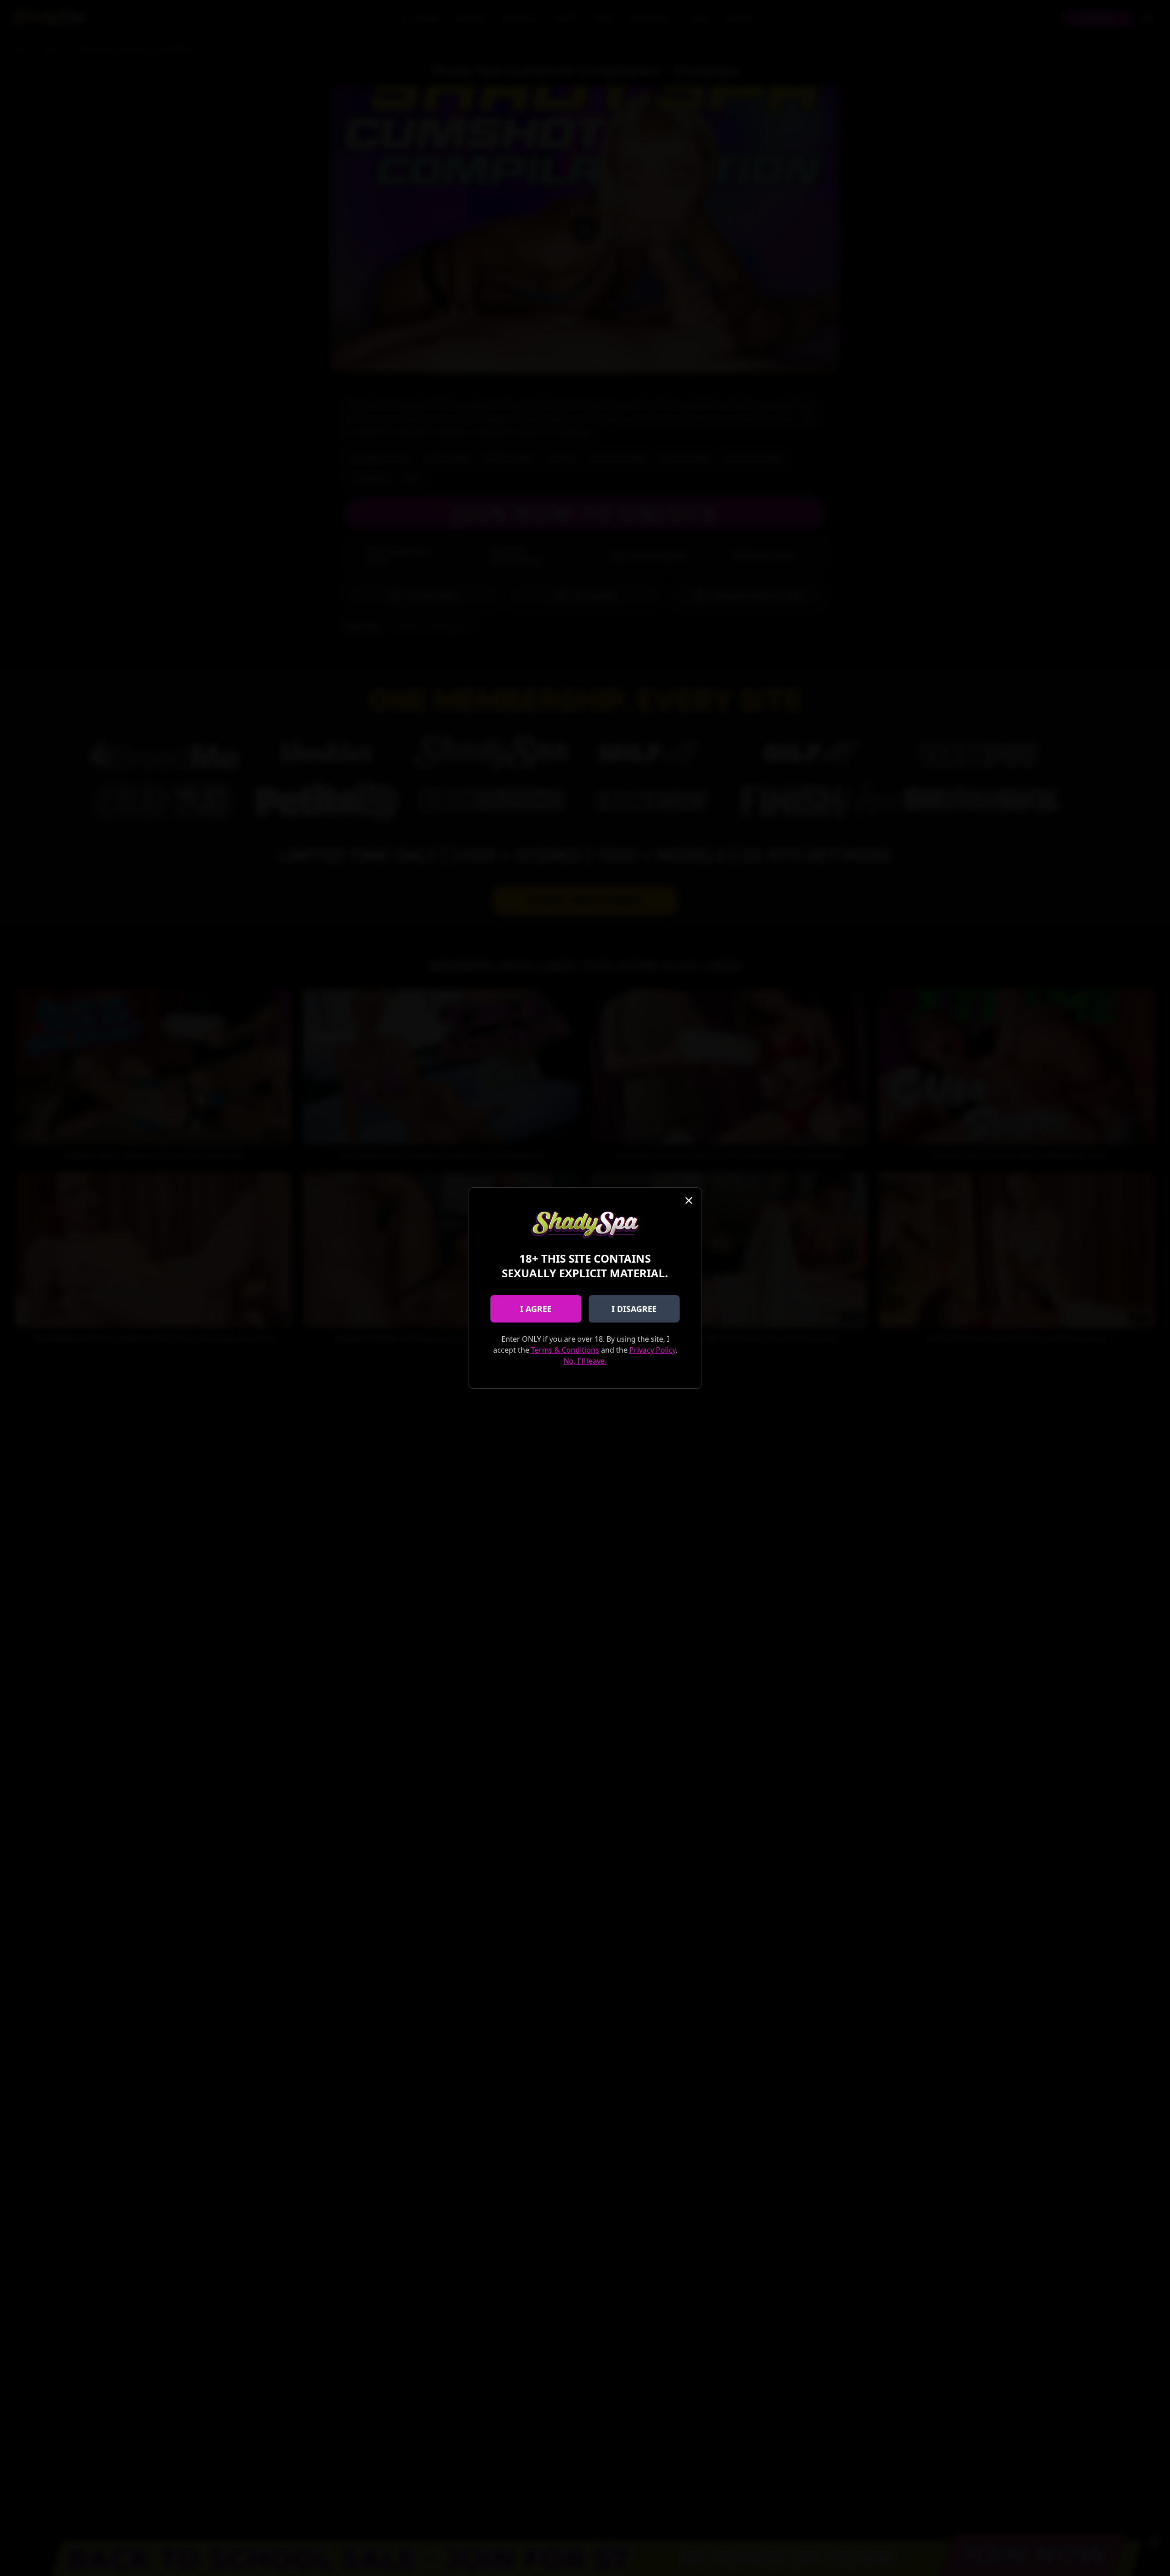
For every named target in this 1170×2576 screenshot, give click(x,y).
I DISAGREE (634, 1309)
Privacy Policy (652, 1350)
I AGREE (536, 1309)
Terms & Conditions (565, 1350)
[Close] (689, 1200)
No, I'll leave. (585, 1361)
